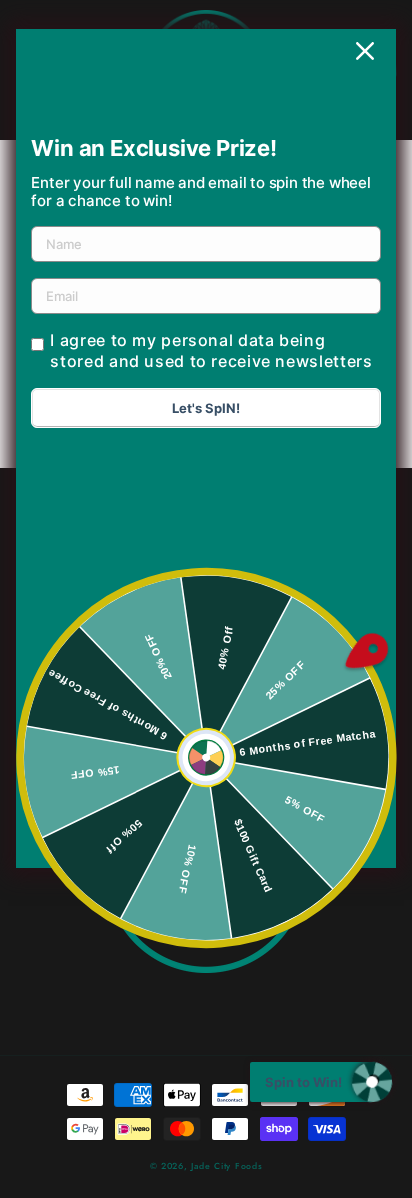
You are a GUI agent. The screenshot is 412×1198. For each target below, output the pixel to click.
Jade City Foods (226, 1166)
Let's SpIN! (206, 408)
